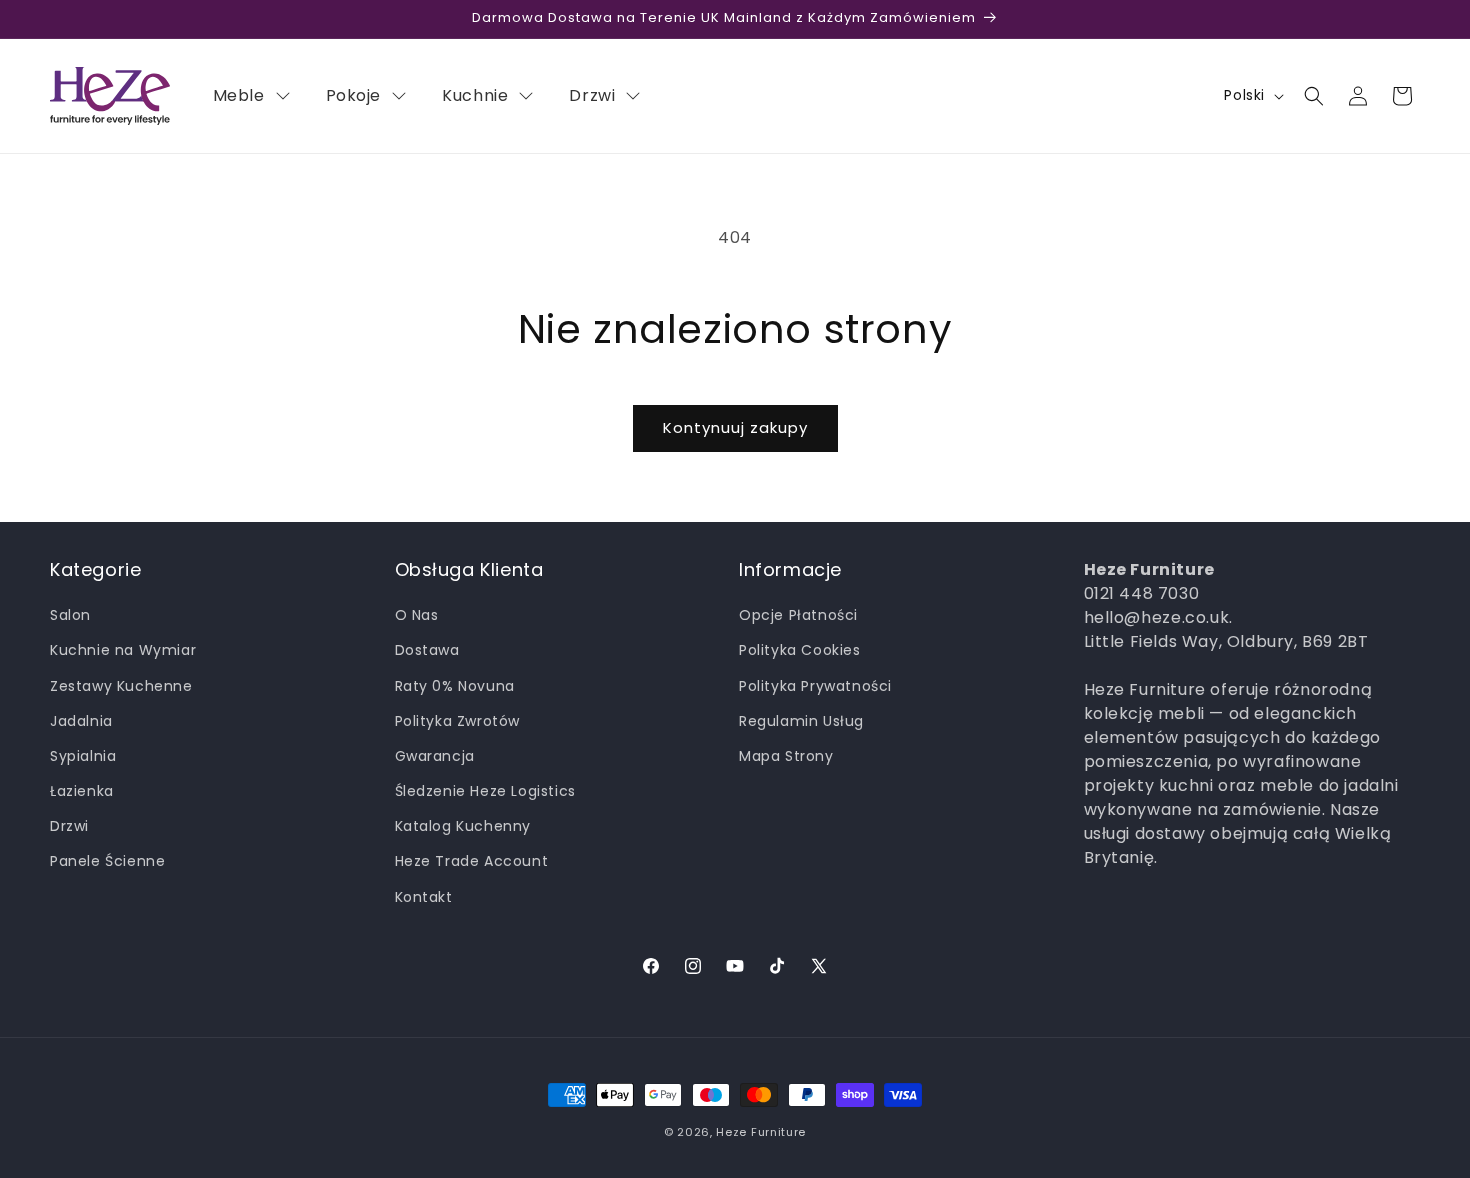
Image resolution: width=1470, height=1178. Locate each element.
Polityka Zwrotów (458, 721)
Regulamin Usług (801, 721)
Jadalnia (81, 721)
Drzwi (69, 826)
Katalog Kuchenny (463, 826)
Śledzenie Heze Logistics (485, 791)
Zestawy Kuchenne (121, 686)
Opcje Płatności (798, 615)
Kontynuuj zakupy (735, 427)
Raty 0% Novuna (455, 686)
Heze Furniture (761, 1132)
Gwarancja (435, 756)
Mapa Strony (786, 756)
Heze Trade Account (472, 861)
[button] (1314, 96)
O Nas (417, 615)
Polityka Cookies (800, 650)
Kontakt (424, 897)
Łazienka (82, 791)
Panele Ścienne (107, 861)
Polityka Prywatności (815, 686)
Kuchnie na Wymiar (123, 650)
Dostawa (427, 650)
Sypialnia (83, 756)
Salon (70, 615)
